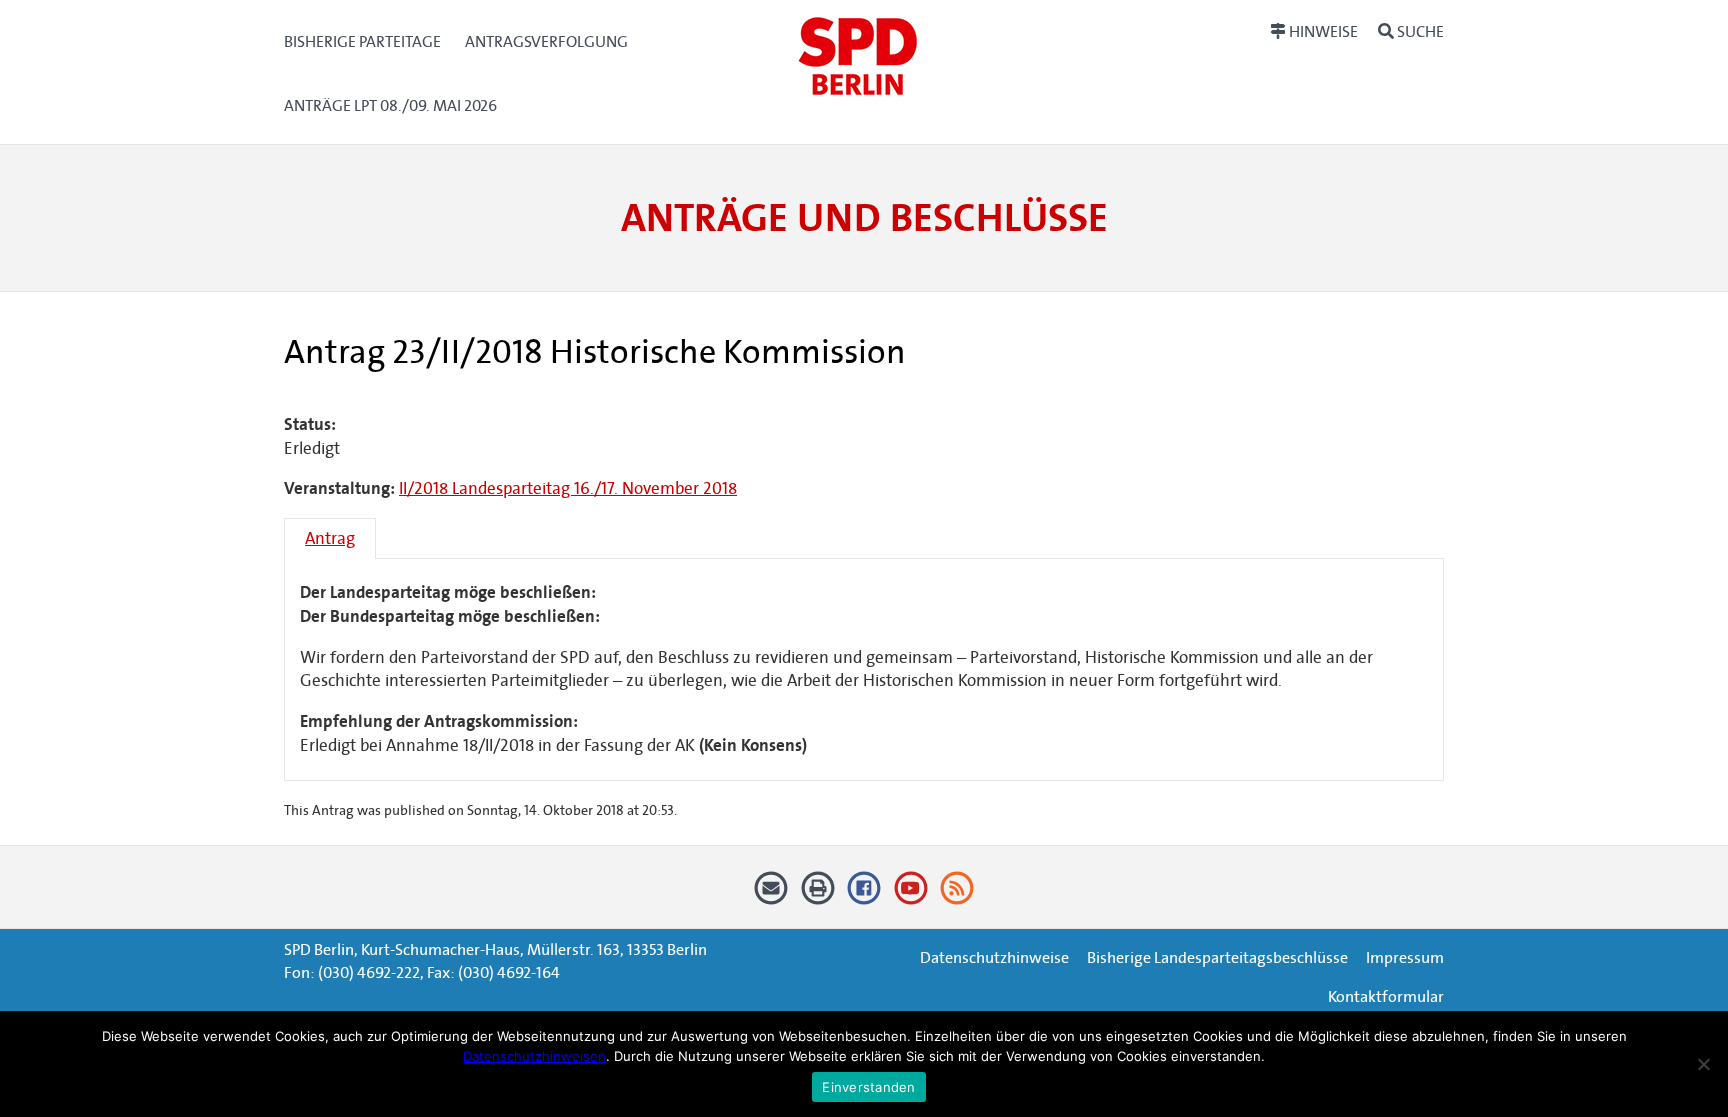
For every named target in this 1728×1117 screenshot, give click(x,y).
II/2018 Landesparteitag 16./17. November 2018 (568, 488)
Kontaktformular (1386, 996)
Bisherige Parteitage (362, 41)
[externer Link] (864, 894)
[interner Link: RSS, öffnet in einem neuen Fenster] (957, 894)
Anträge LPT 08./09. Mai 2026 (390, 105)
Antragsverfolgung (546, 41)
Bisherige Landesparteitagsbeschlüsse (1217, 957)
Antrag (330, 538)
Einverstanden (868, 1087)
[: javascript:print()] (817, 894)
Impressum (1405, 957)
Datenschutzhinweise (994, 957)
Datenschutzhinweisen (534, 1056)
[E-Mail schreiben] (771, 894)
